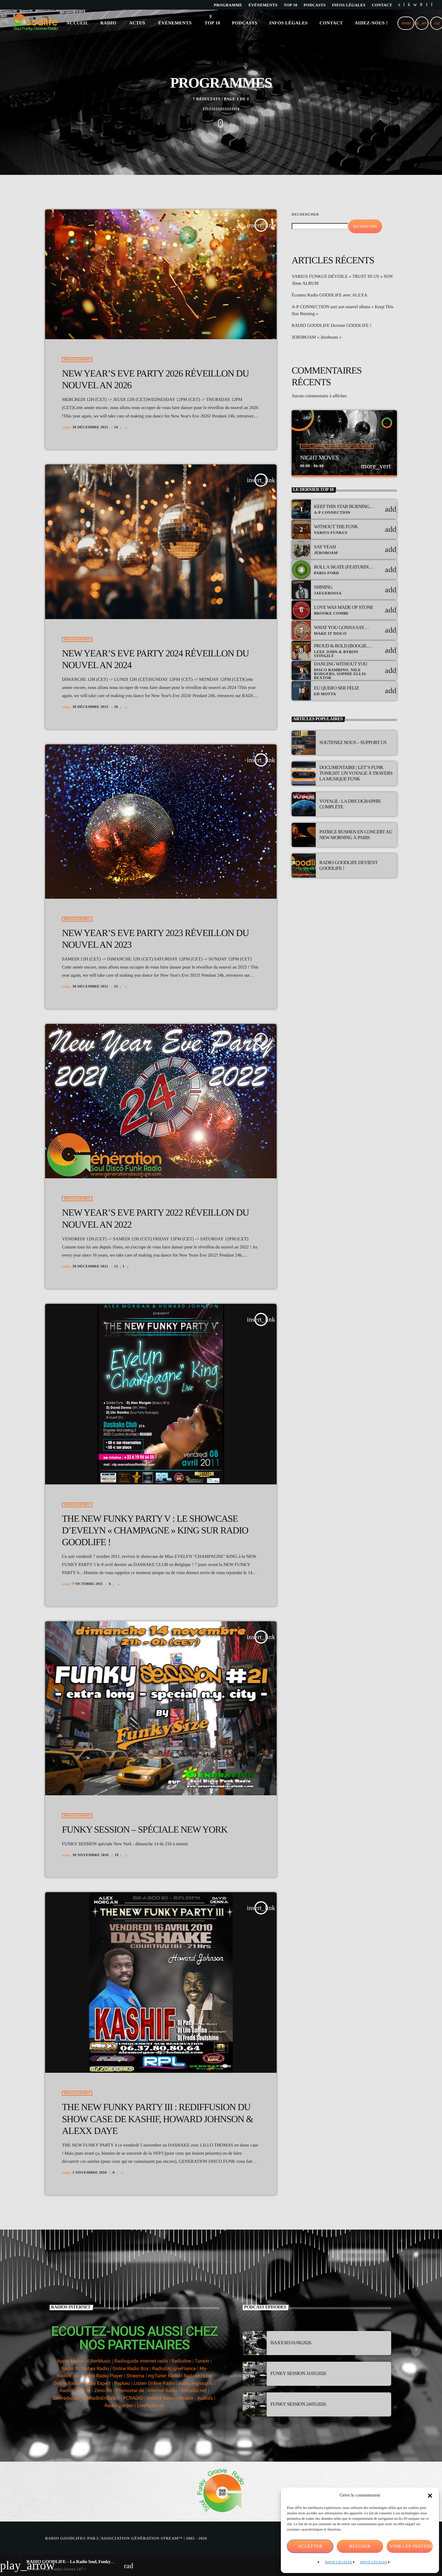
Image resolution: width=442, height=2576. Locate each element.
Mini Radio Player (104, 2376)
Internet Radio (163, 2390)
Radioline (181, 2361)
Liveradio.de (66, 2398)
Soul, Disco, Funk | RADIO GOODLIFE (337, 446)
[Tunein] (404, 5)
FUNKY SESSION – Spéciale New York (145, 1829)
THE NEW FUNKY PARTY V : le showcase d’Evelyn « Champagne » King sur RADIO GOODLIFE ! (155, 1530)
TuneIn (202, 2361)
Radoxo (191, 2376)
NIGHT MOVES (319, 458)
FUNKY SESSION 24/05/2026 (298, 2404)
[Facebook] (421, 5)
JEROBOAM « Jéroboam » (316, 337)
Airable (186, 2398)
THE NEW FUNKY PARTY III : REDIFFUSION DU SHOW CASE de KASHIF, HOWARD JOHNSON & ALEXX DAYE (157, 2119)
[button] (430, 2496)
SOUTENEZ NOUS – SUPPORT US (353, 743)
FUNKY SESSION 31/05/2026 (298, 2374)
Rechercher (305, 214)
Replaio (122, 2383)
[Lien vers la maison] (36, 23)
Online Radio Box (130, 2368)
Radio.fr (70, 2368)
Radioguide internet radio (141, 2361)
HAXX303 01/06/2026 (291, 2343)
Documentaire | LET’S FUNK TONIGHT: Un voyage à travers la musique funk (356, 773)
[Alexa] (432, 5)
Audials (205, 2398)
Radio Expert (97, 2383)
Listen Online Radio (154, 2383)
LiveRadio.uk (150, 2406)
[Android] (427, 5)
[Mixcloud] (409, 5)
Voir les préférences (411, 2547)
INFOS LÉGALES (338, 2562)
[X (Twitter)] (399, 5)
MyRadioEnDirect (101, 2398)
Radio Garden (119, 2406)
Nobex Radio (95, 2368)
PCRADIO (133, 2398)
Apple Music (70, 2361)
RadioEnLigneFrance (174, 2368)
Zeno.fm (103, 2390)
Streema (135, 2376)
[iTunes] (415, 5)
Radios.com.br (75, 2390)
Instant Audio (161, 2398)
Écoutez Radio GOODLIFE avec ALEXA (330, 295)
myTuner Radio (164, 2376)
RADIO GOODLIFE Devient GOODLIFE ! (331, 326)
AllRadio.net (194, 2390)
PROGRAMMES (77, 360)
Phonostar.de (130, 2390)
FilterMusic (99, 2361)
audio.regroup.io (196, 2383)
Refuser (360, 2547)
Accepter (310, 2547)
